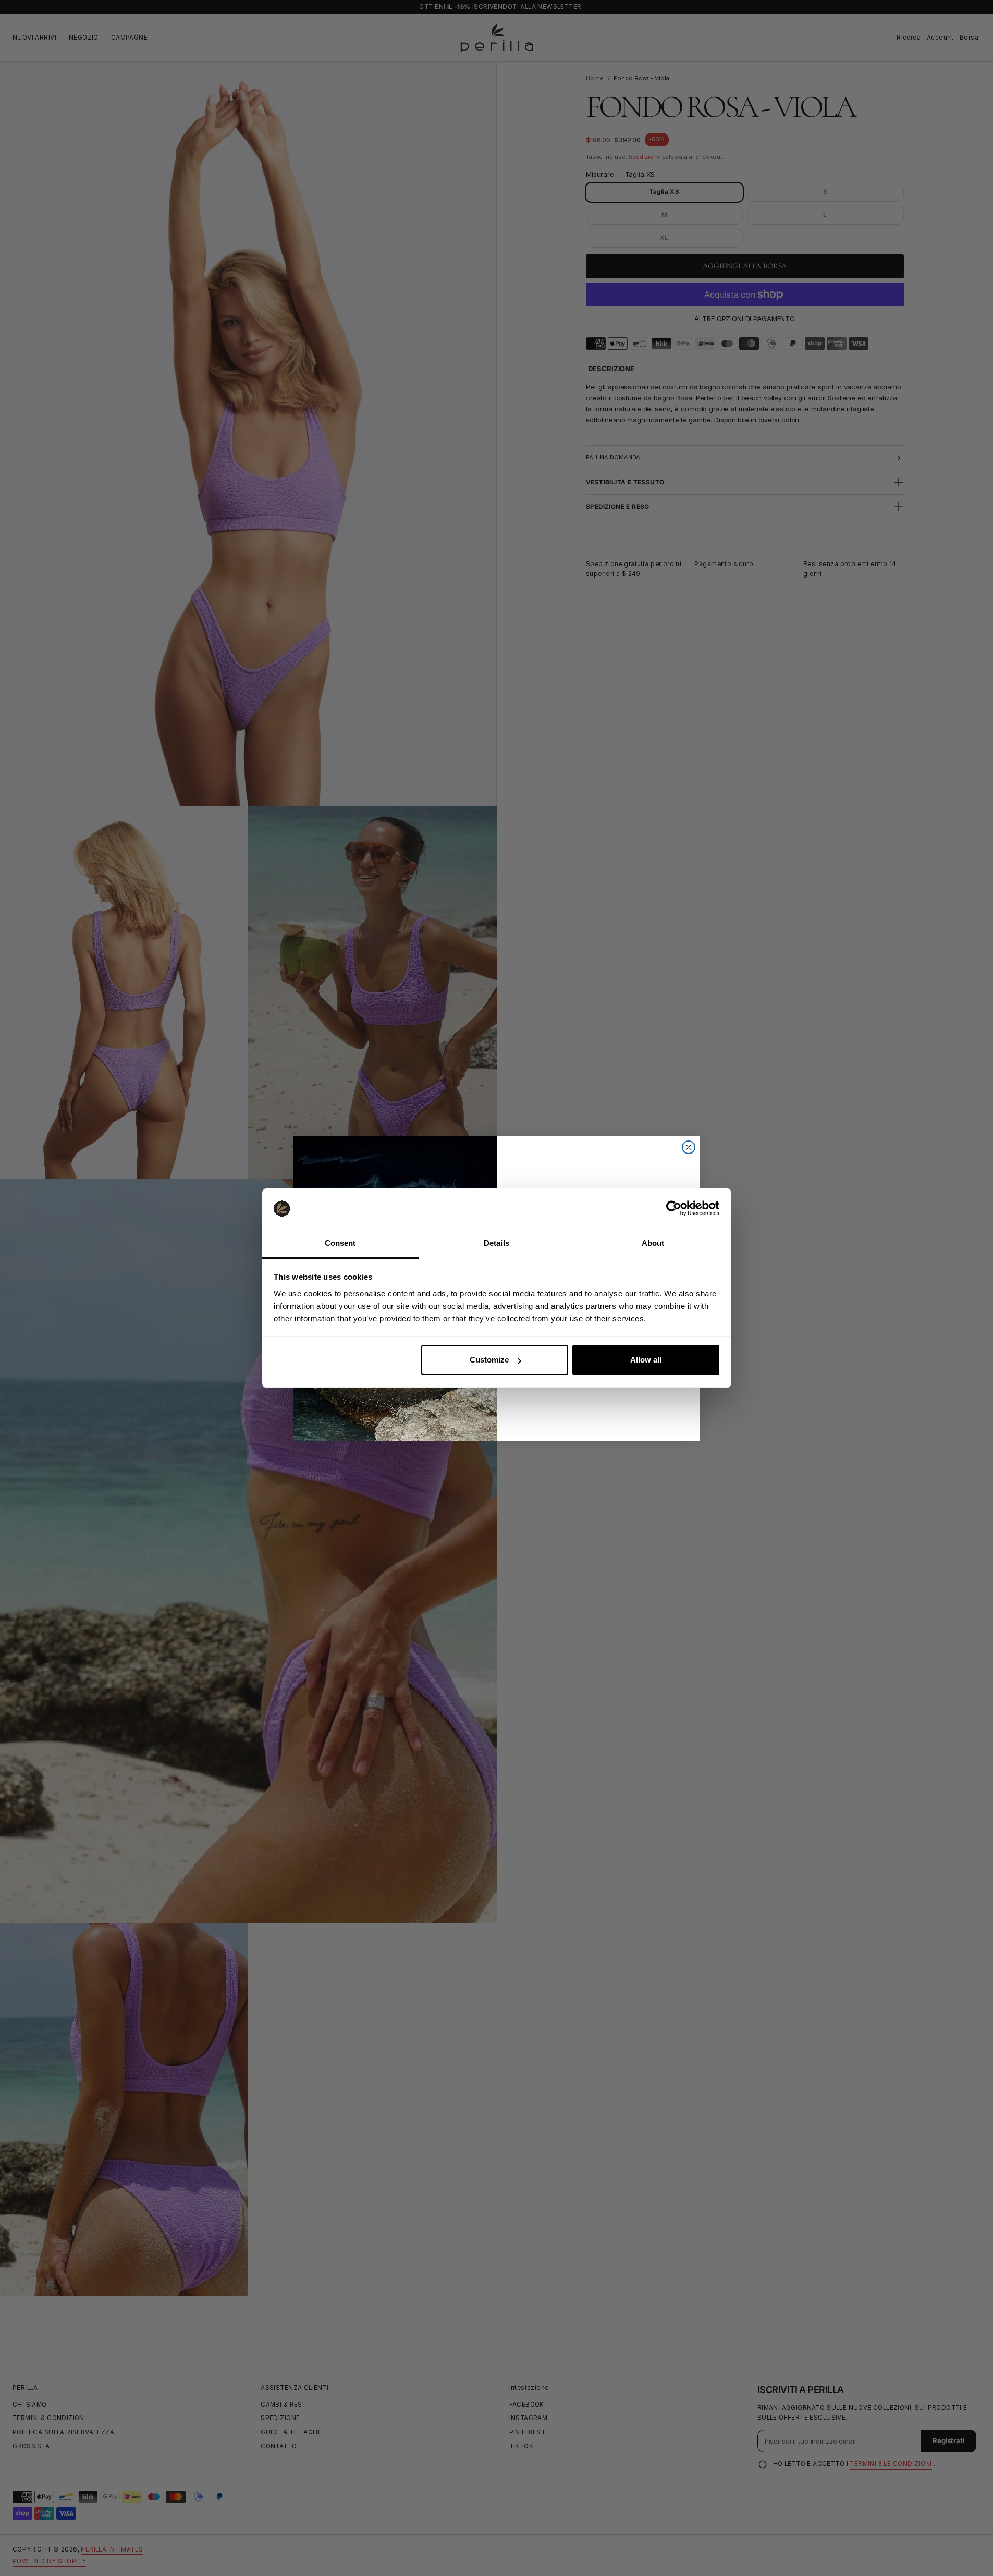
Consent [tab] (340, 1243)
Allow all (646, 1360)
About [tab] (653, 1243)
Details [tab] (496, 1243)
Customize (489, 1360)
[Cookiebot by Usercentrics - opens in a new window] (674, 1208)
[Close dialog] (689, 1147)
